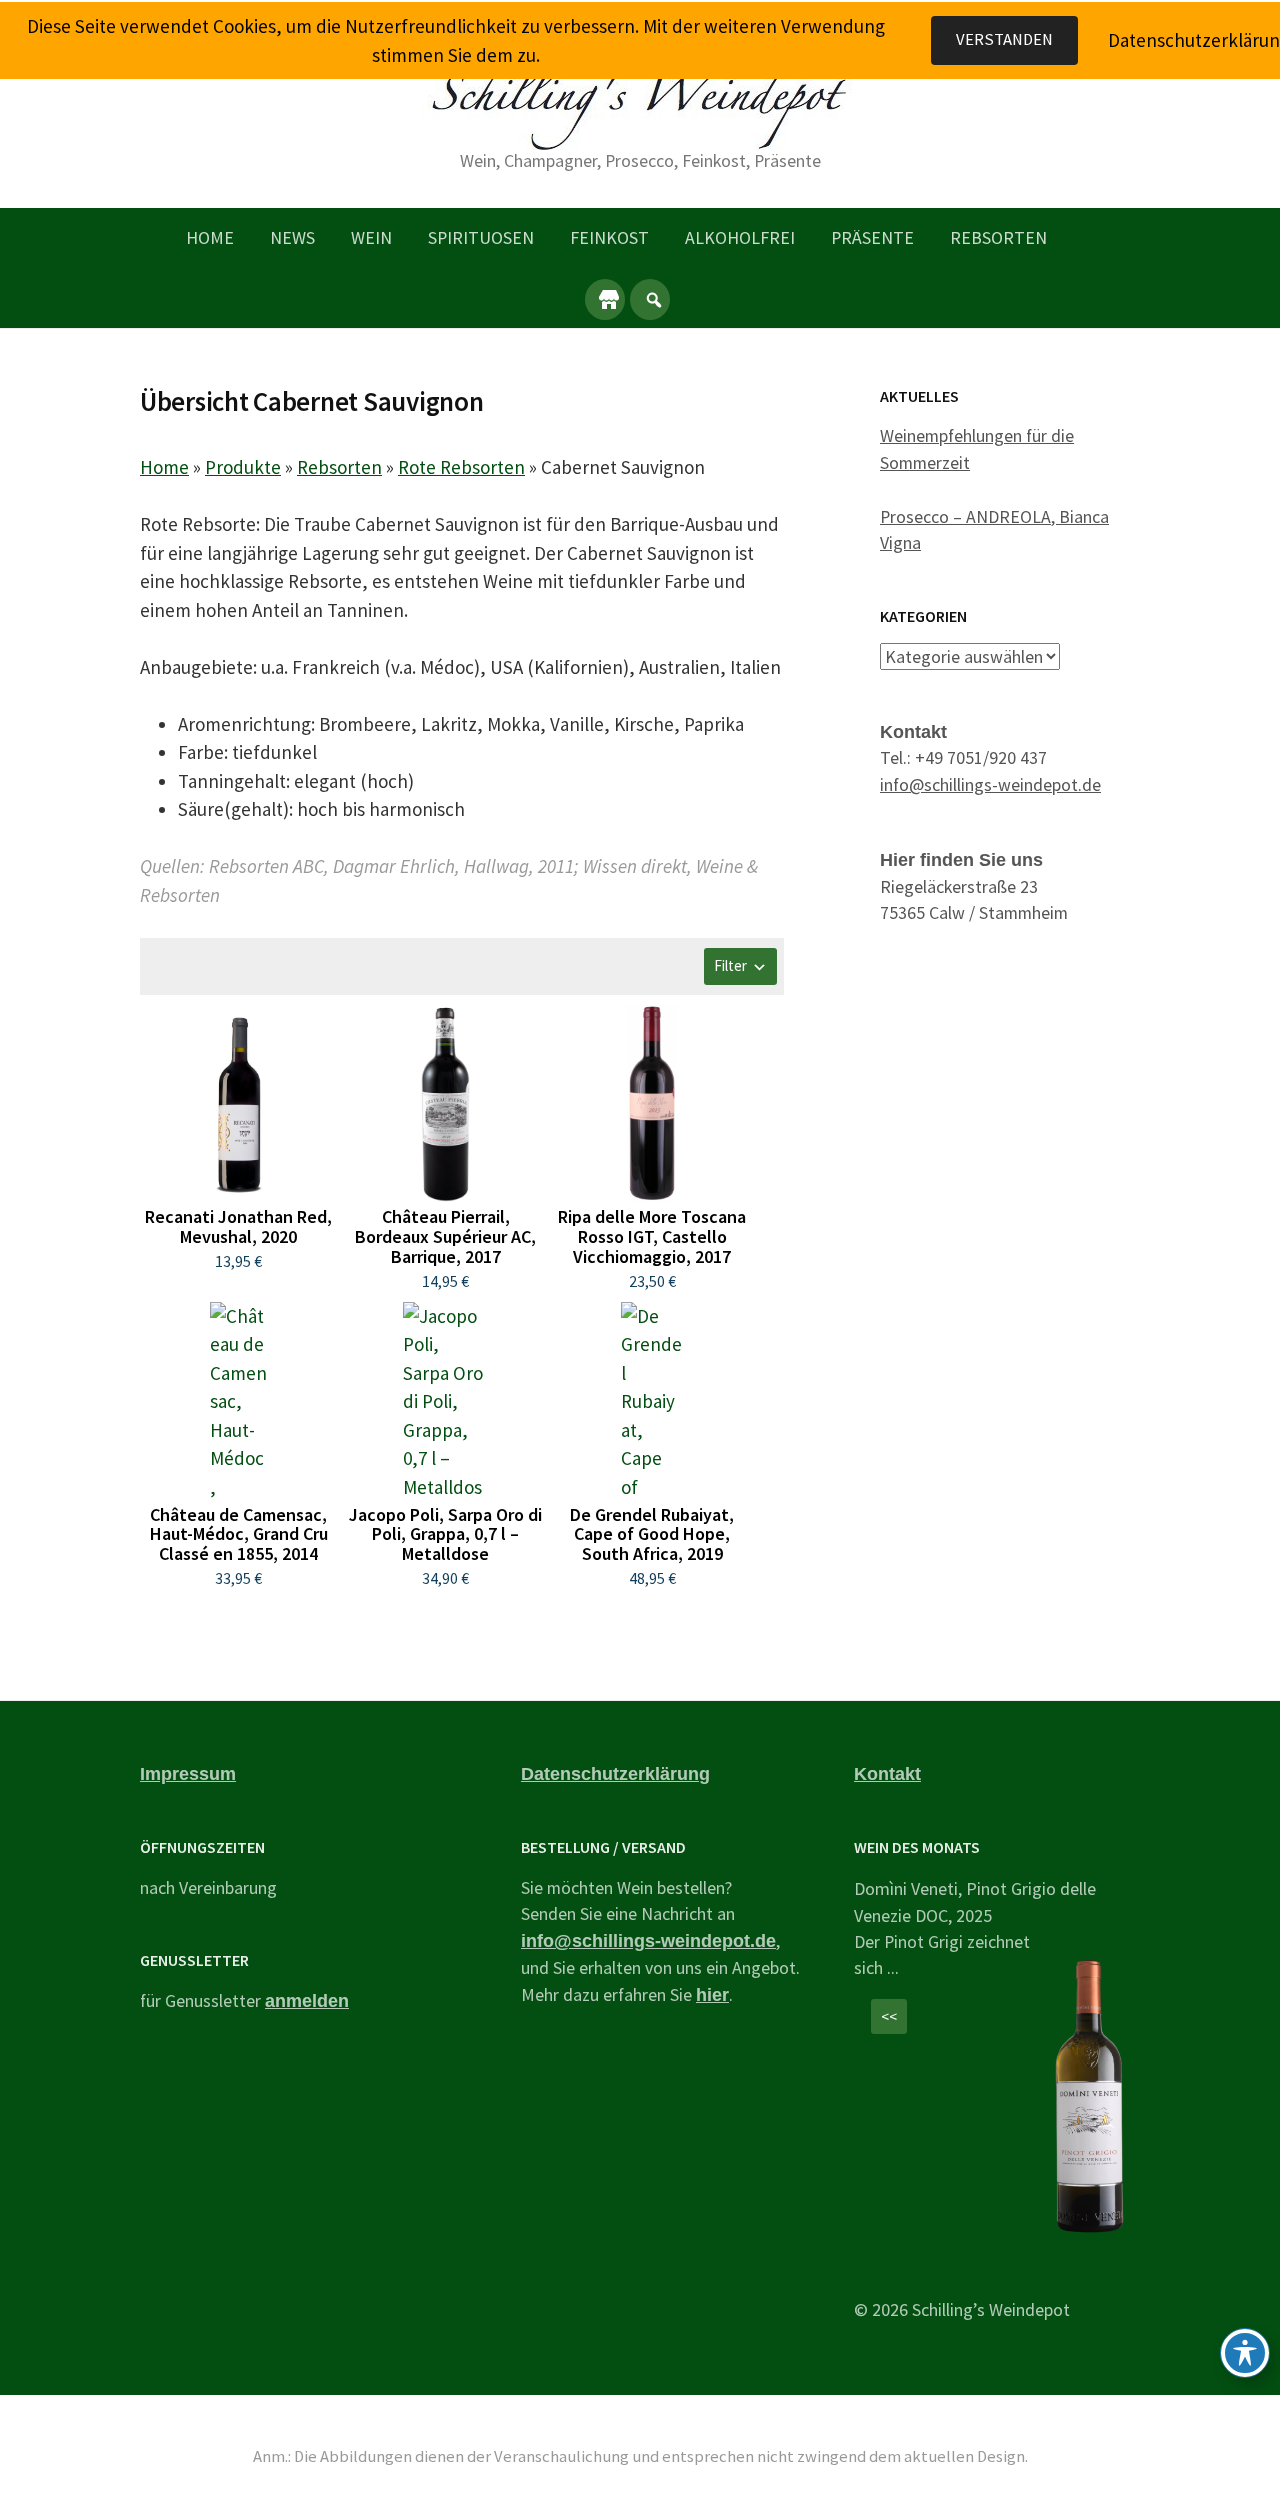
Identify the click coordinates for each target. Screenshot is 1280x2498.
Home (210, 237)
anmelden (307, 2001)
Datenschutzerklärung (615, 1774)
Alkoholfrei (740, 237)
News (292, 237)
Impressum (188, 1774)
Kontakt (887, 1774)
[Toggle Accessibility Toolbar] (1245, 2353)
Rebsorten (998, 237)
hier (712, 1995)
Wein (371, 237)
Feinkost (609, 237)
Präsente (872, 237)
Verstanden (1004, 39)
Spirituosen (481, 237)
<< (889, 2016)
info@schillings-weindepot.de (990, 784)
